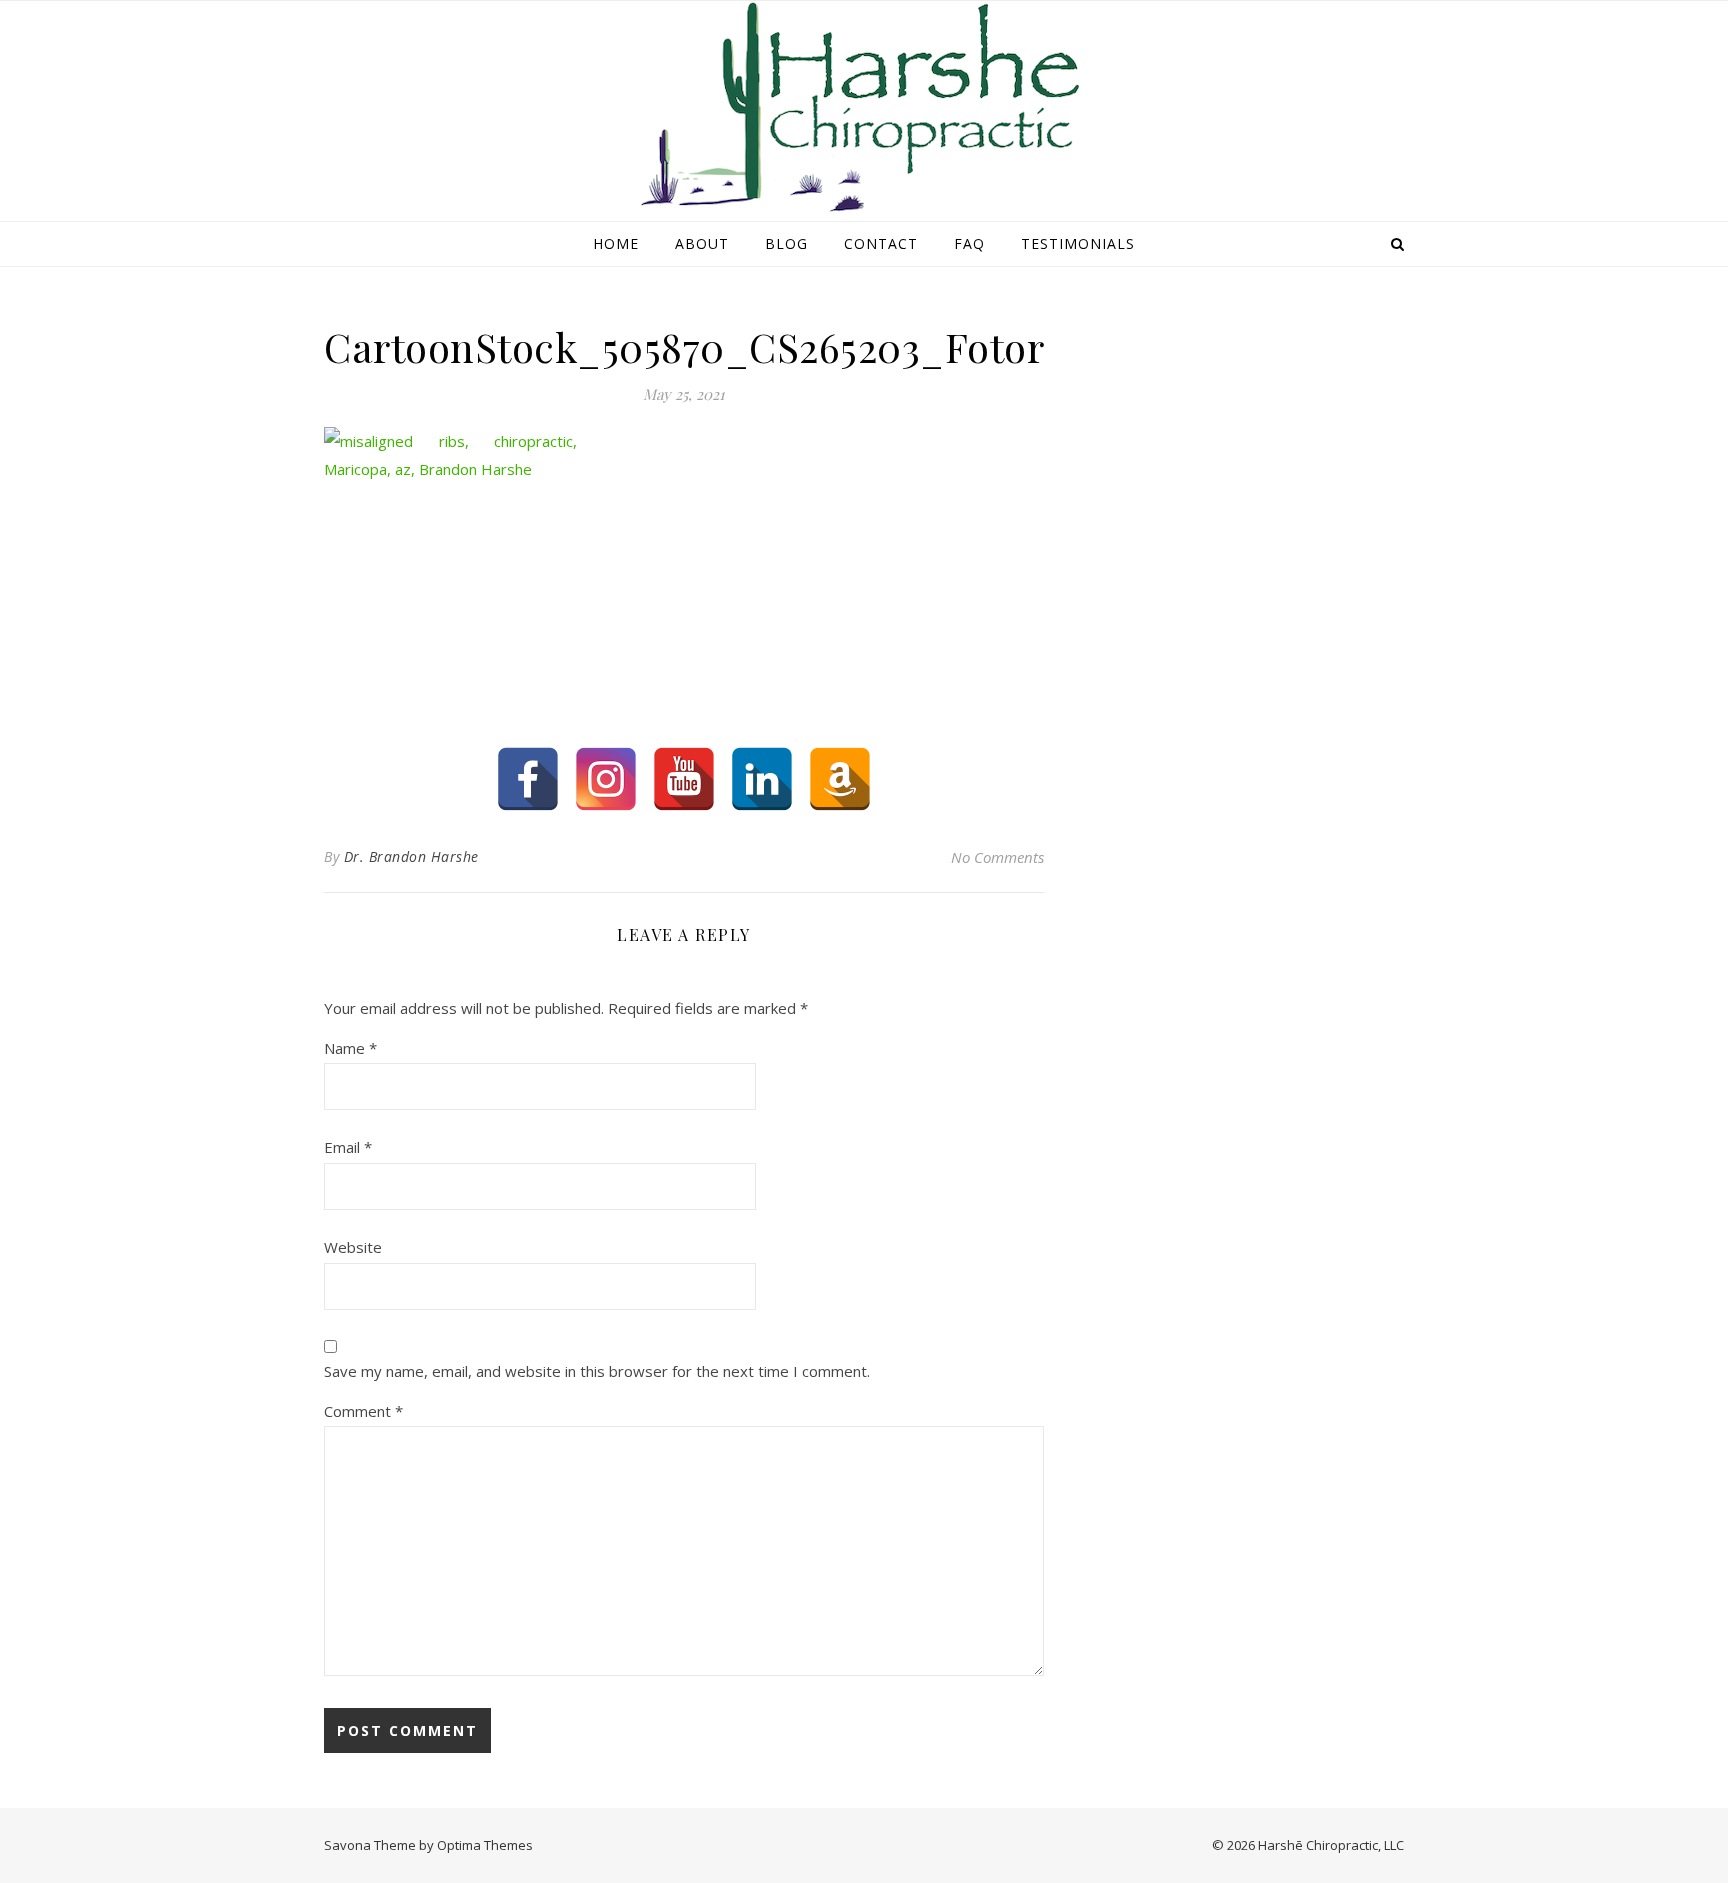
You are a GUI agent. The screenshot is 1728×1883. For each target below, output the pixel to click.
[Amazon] (840, 779)
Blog (786, 243)
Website (353, 1247)
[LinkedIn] (762, 779)
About (702, 243)
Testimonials (1078, 243)
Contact (881, 243)
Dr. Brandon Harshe (411, 856)
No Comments (997, 857)
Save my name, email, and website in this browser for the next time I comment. (597, 1371)
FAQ (969, 243)
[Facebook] (528, 779)
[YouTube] (684, 779)
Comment (363, 1411)
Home (616, 243)
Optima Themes (485, 1845)
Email (348, 1147)
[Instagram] (606, 779)
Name (350, 1048)
